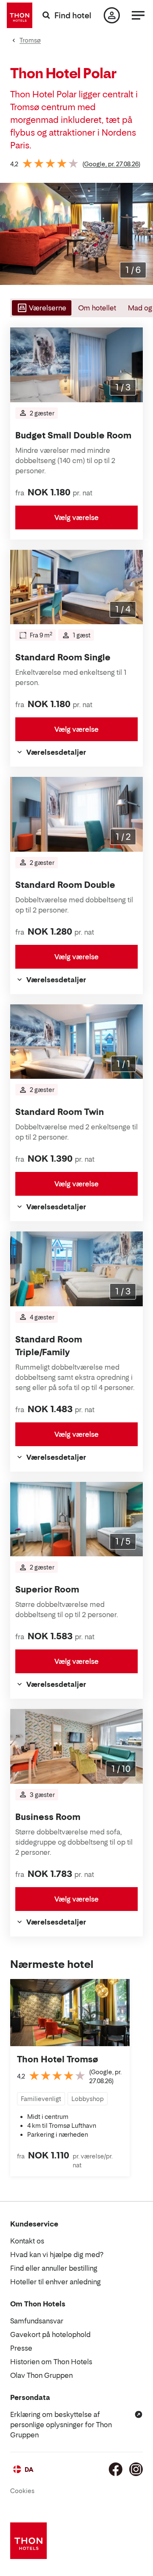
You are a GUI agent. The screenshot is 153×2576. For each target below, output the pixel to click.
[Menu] (138, 15)
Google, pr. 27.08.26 (111, 164)
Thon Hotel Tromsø (58, 2059)
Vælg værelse (76, 517)
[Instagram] (136, 2469)
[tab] (41, 308)
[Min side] (112, 15)
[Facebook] (116, 2469)
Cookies (22, 2491)
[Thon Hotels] (20, 15)
